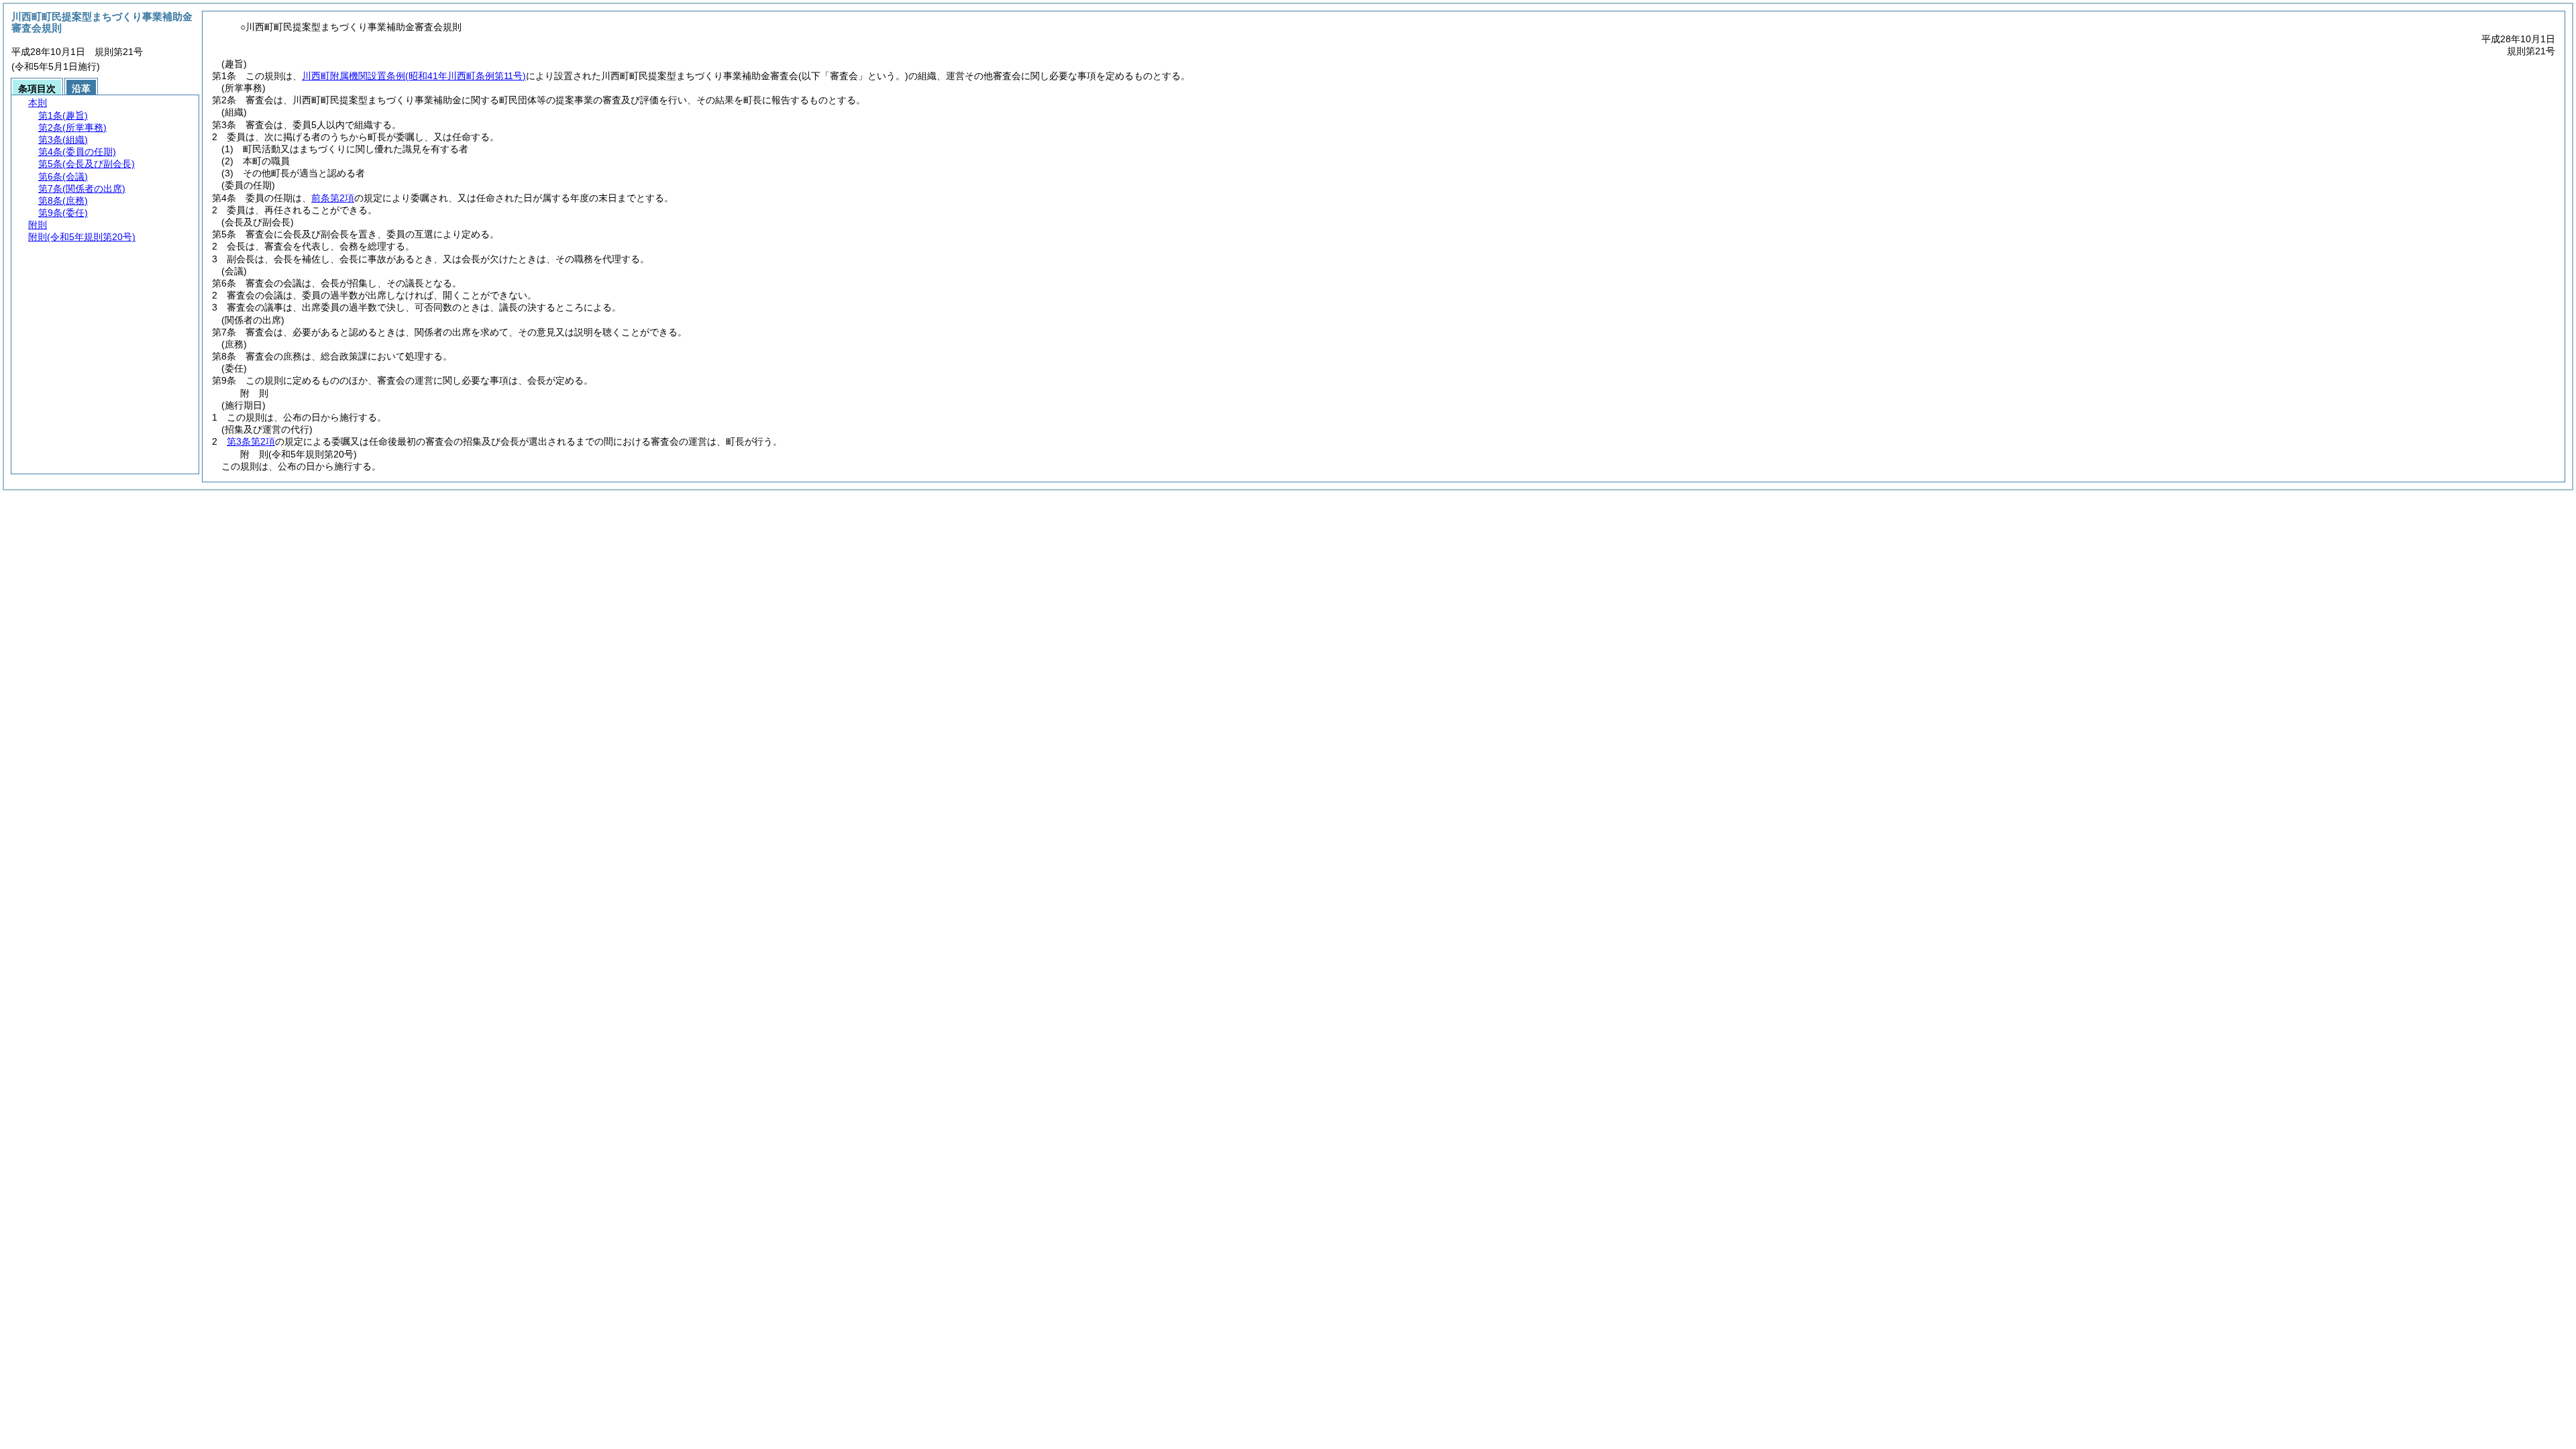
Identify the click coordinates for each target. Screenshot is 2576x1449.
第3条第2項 (251, 441)
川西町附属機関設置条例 (414, 76)
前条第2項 (333, 198)
